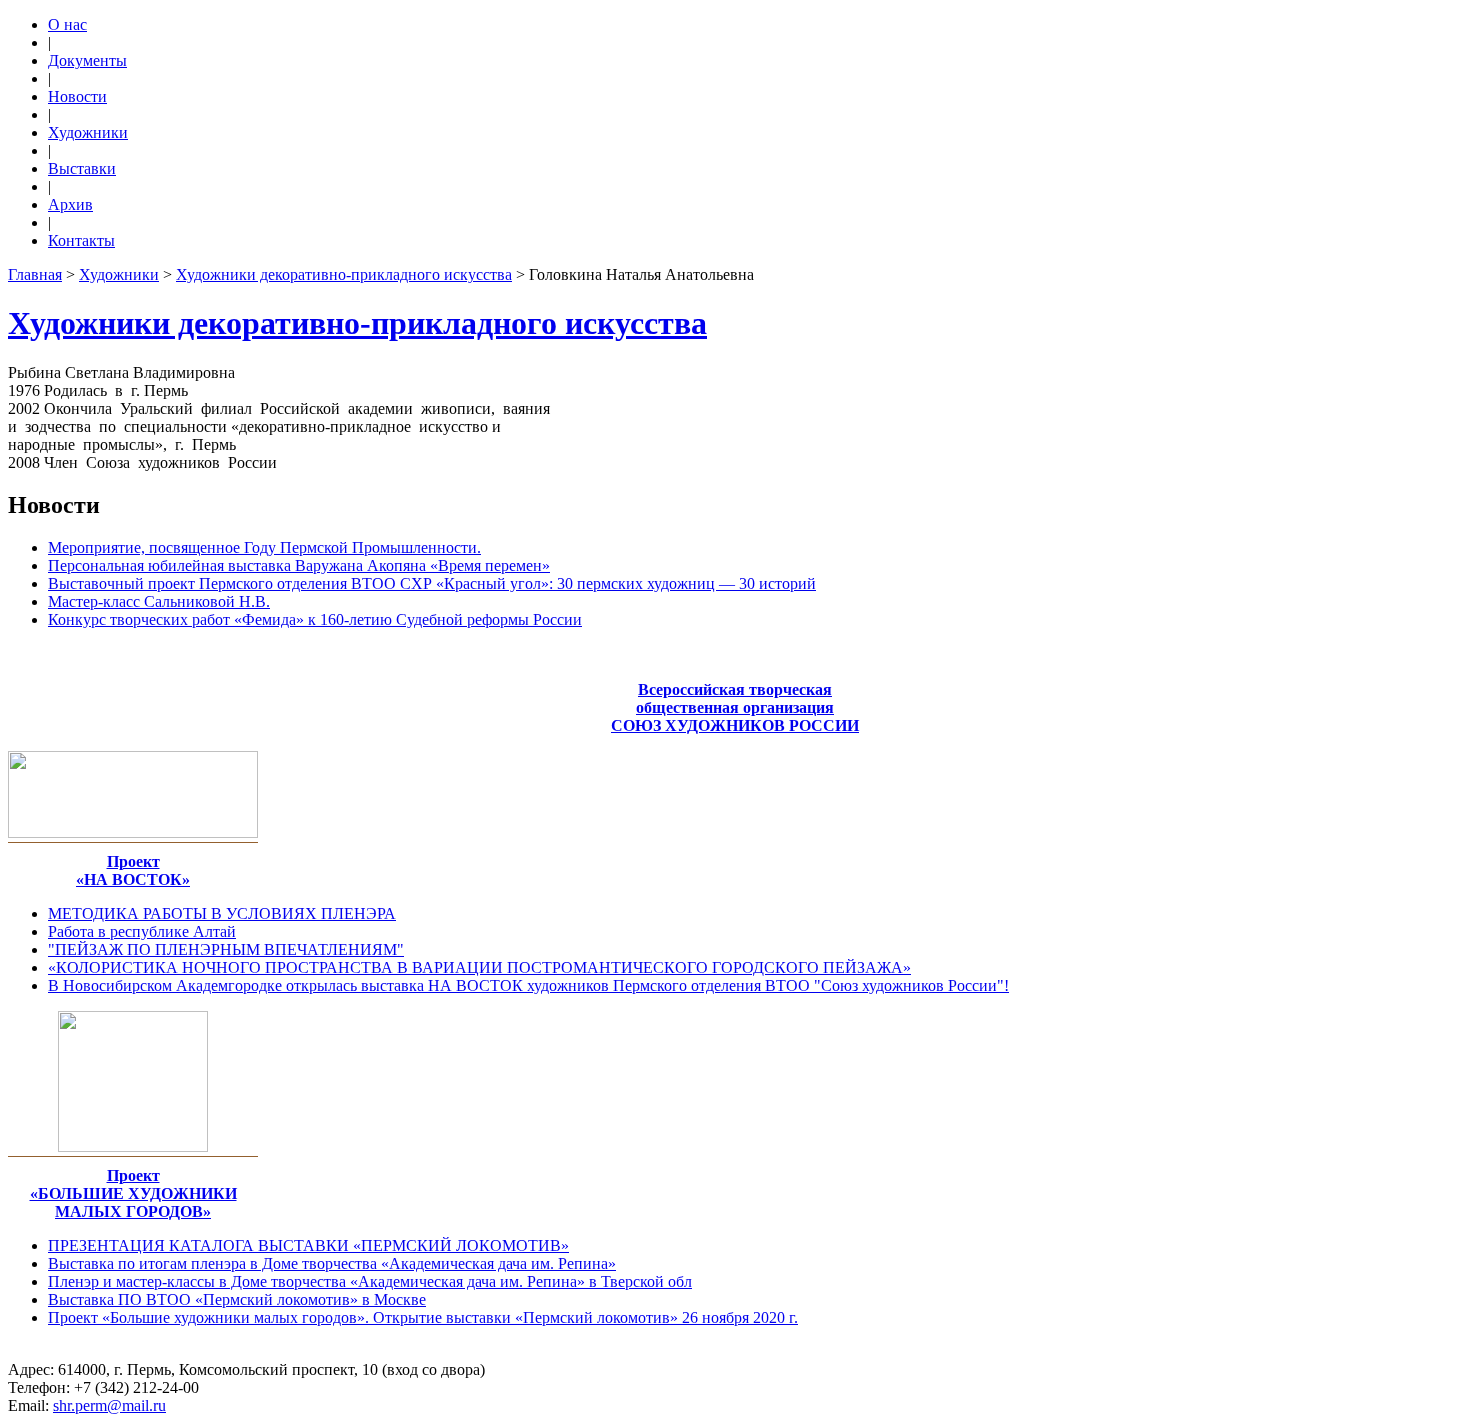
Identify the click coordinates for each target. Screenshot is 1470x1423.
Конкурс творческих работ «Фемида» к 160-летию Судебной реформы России (315, 619)
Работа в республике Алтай (142, 931)
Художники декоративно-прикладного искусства (344, 274)
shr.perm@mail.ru (109, 1405)
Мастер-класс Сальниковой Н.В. (159, 601)
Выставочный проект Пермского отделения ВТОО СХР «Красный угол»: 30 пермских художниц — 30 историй (432, 583)
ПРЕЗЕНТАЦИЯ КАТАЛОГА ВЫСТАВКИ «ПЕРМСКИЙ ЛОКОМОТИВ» (308, 1245)
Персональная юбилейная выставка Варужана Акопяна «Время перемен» (299, 565)
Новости (77, 96)
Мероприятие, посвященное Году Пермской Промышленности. (264, 547)
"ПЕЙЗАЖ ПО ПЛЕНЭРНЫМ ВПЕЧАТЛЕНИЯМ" (226, 949)
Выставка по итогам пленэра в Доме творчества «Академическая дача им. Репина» (332, 1263)
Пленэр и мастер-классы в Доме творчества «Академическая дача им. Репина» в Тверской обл (370, 1281)
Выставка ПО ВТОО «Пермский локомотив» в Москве (237, 1299)
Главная (35, 274)
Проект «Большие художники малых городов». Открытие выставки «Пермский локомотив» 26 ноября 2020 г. (423, 1317)
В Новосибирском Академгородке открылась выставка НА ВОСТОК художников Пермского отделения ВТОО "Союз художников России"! (528, 985)
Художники (88, 132)
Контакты (81, 240)
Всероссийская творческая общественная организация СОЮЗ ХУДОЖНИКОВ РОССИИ (735, 707)
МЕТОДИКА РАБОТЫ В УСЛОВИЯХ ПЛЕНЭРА (222, 913)
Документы (87, 60)
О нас (67, 24)
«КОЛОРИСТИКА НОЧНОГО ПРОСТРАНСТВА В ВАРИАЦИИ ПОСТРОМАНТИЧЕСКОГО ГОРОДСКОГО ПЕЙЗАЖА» (479, 967)
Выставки (82, 168)
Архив (70, 204)
